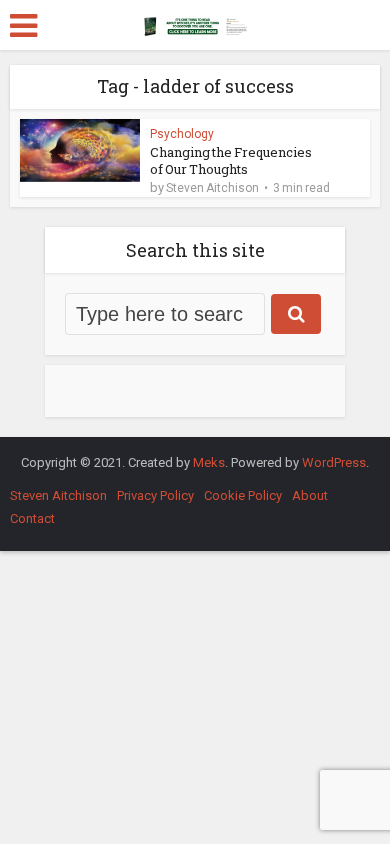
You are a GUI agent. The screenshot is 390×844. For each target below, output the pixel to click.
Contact (32, 518)
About (310, 495)
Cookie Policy (243, 495)
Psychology (182, 134)
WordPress (334, 462)
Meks (209, 462)
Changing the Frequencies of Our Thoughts (231, 160)
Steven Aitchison (212, 188)
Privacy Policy (155, 495)
